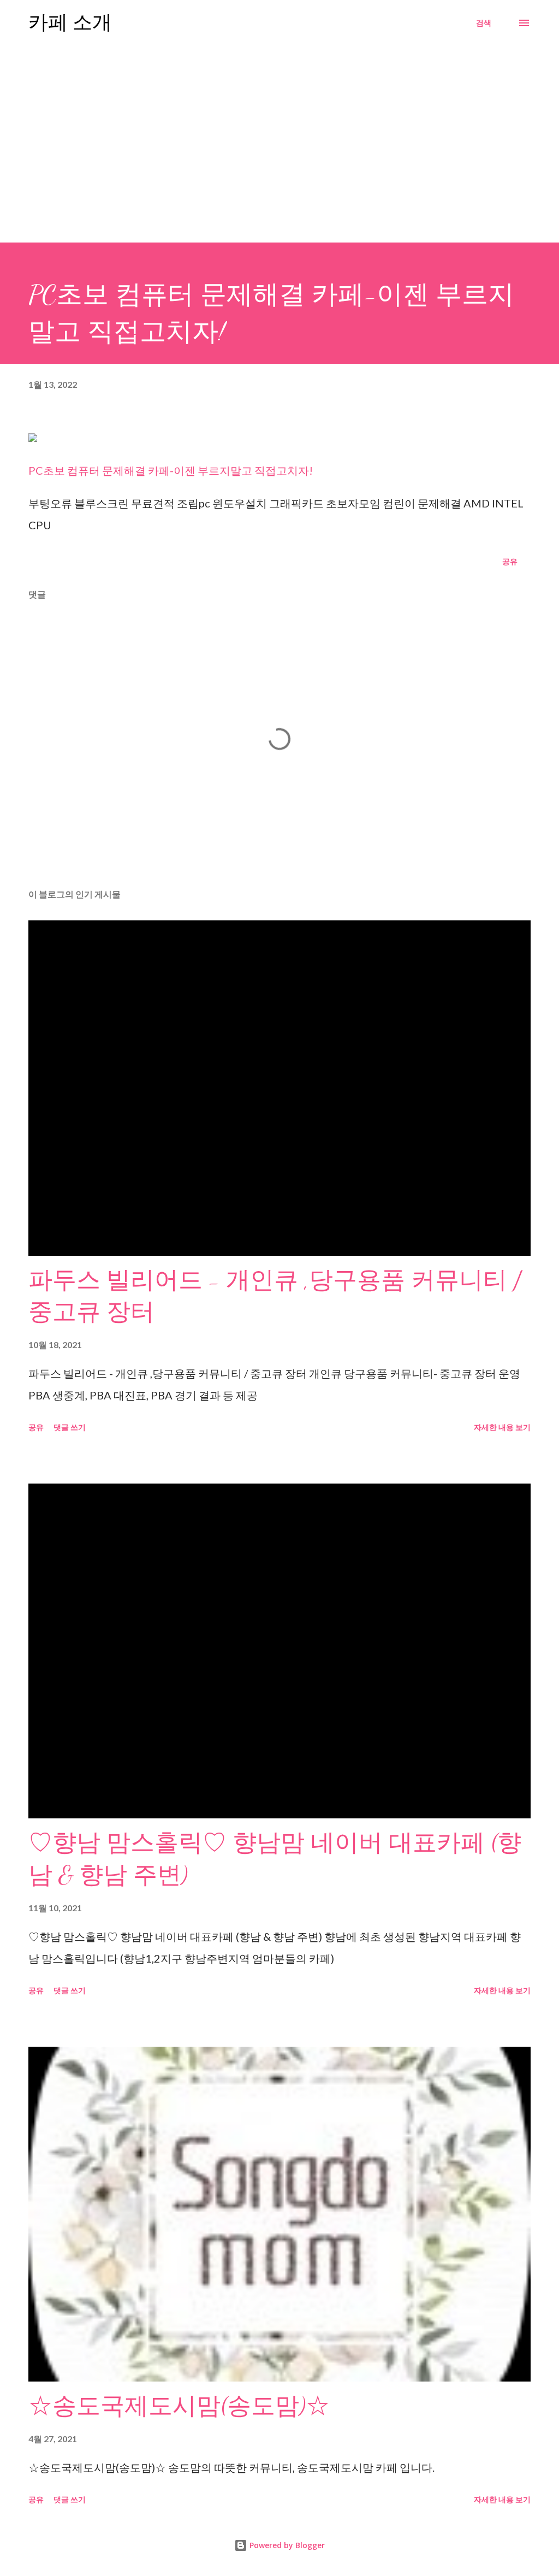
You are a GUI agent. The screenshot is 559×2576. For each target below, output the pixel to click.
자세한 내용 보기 (502, 1427)
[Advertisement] (279, 140)
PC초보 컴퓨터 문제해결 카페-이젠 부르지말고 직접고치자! (171, 470)
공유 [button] (510, 561)
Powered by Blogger (286, 2545)
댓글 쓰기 (70, 1427)
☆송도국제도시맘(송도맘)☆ (179, 2406)
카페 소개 (70, 23)
